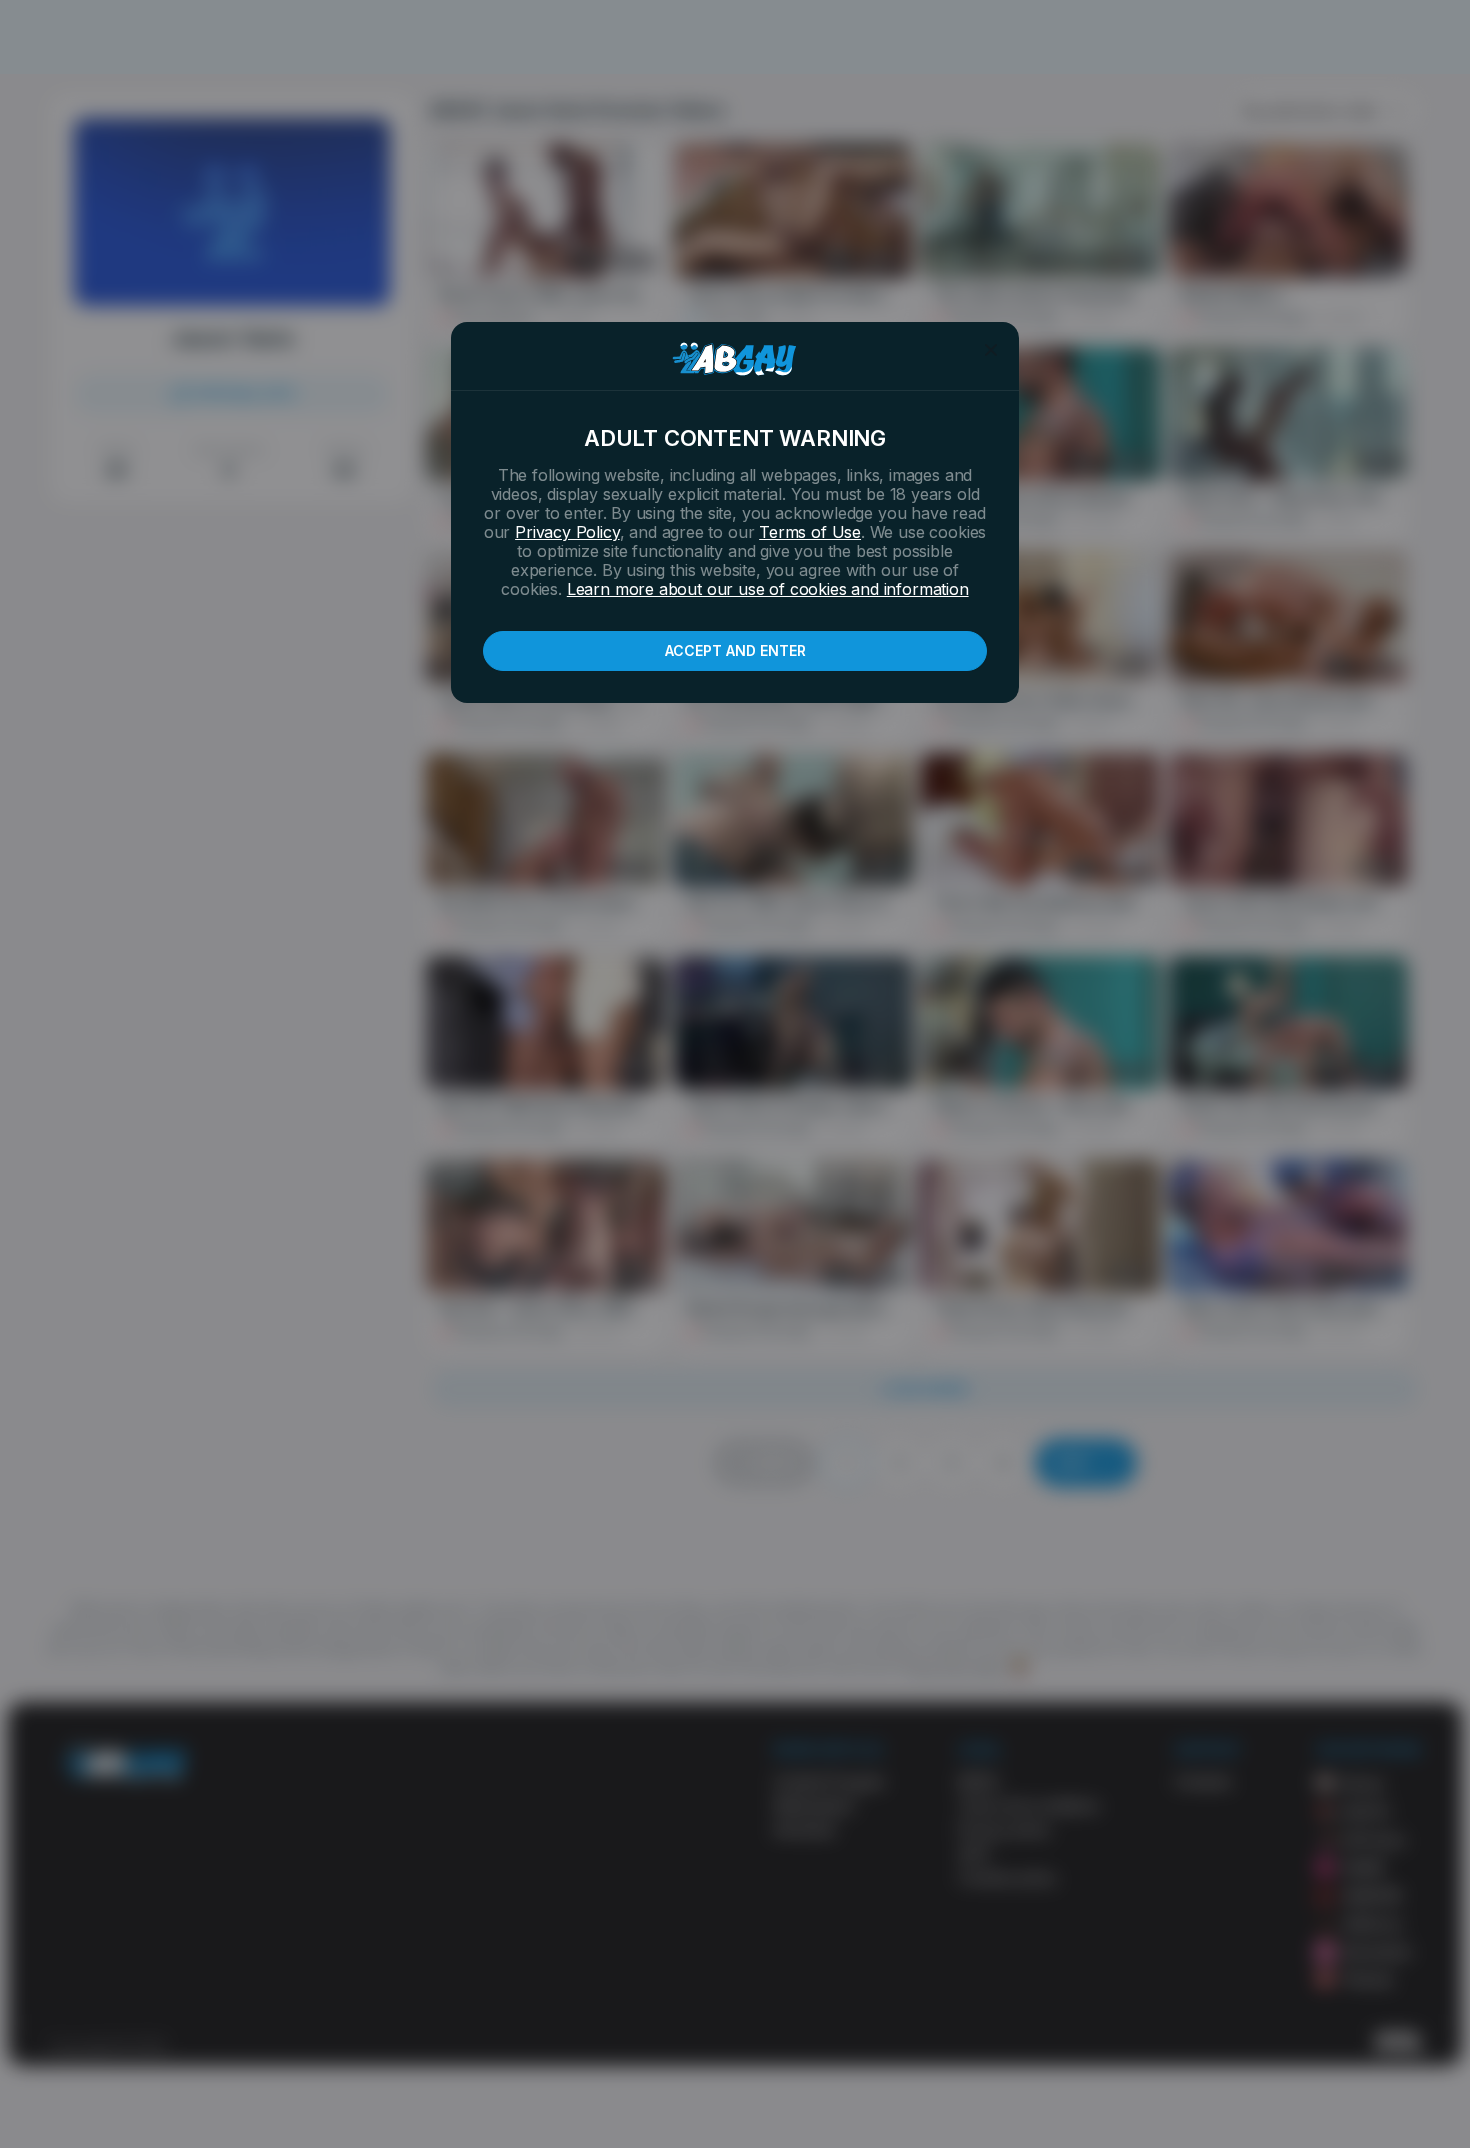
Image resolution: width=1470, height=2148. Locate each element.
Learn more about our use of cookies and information (768, 589)
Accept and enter (735, 650)
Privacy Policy (567, 532)
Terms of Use (810, 532)
